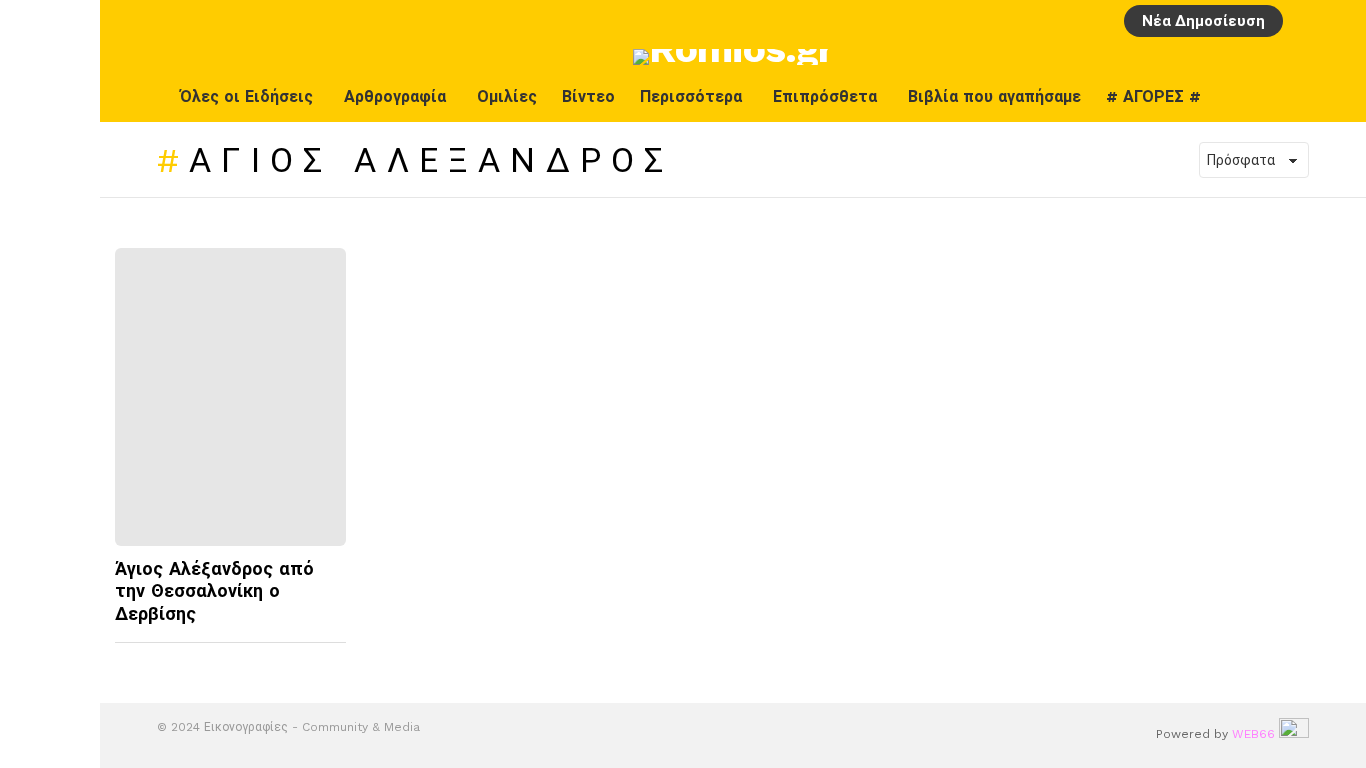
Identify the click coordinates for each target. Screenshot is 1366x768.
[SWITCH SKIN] (1293, 97)
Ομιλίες (507, 96)
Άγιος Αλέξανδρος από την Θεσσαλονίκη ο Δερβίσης (214, 591)
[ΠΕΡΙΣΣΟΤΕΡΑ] (330, 655)
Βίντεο (588, 96)
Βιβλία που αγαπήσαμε (994, 96)
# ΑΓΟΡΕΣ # (1153, 96)
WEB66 (1253, 734)
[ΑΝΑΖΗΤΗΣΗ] (1339, 21)
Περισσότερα (691, 96)
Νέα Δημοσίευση (1203, 21)
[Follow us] (1335, 97)
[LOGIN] (1305, 21)
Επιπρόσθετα (825, 96)
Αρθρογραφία (395, 96)
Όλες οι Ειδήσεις (246, 96)
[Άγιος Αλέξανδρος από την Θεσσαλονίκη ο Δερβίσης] (230, 396)
